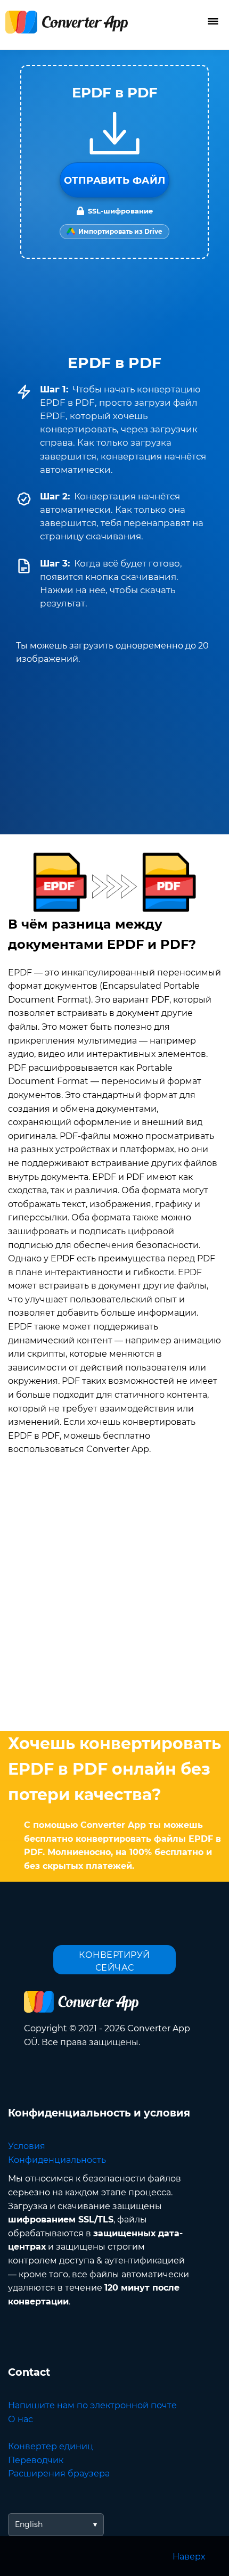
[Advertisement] (114, 1595)
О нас (21, 2419)
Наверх (189, 2557)
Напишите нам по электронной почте (92, 2405)
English (29, 2524)
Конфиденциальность (57, 2160)
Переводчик (36, 2460)
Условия (27, 2146)
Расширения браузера (59, 2474)
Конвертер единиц (51, 2446)
